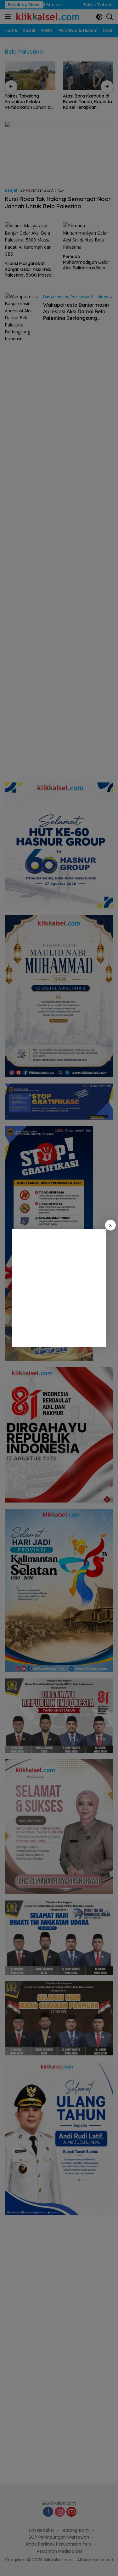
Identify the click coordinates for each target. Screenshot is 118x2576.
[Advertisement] (59, 1288)
